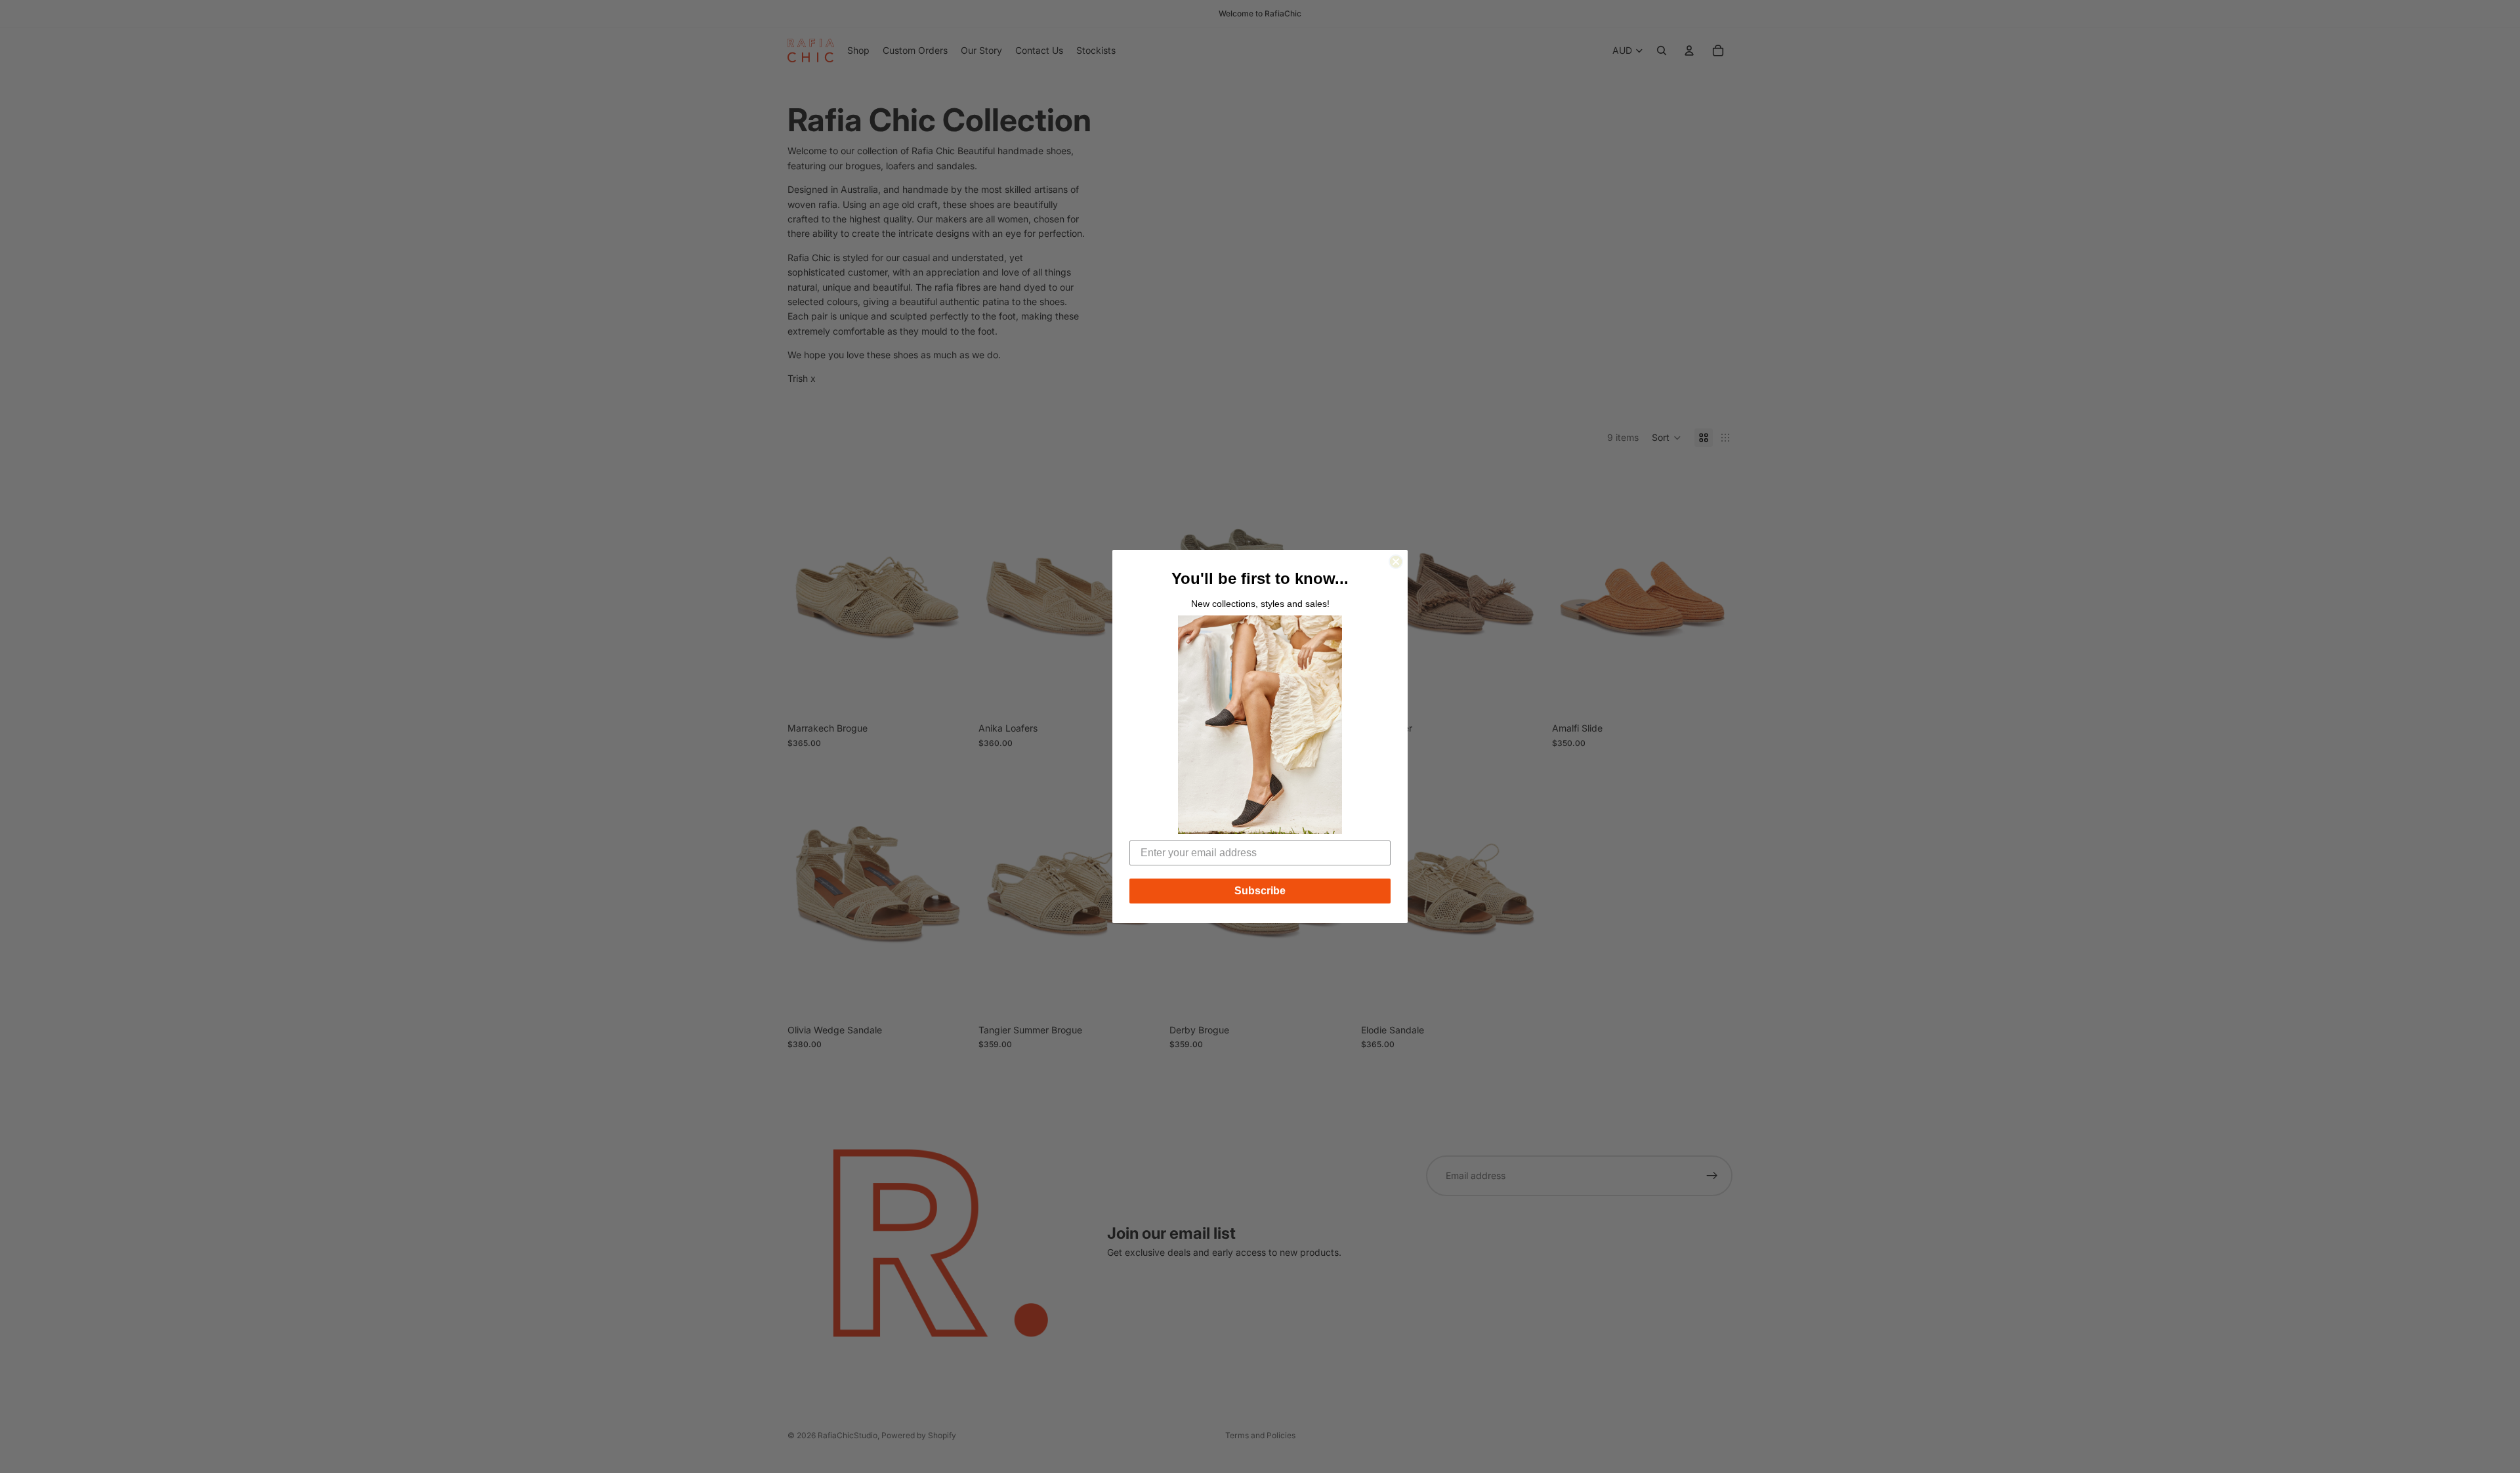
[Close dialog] (1396, 562)
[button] (1260, 725)
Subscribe (1260, 891)
